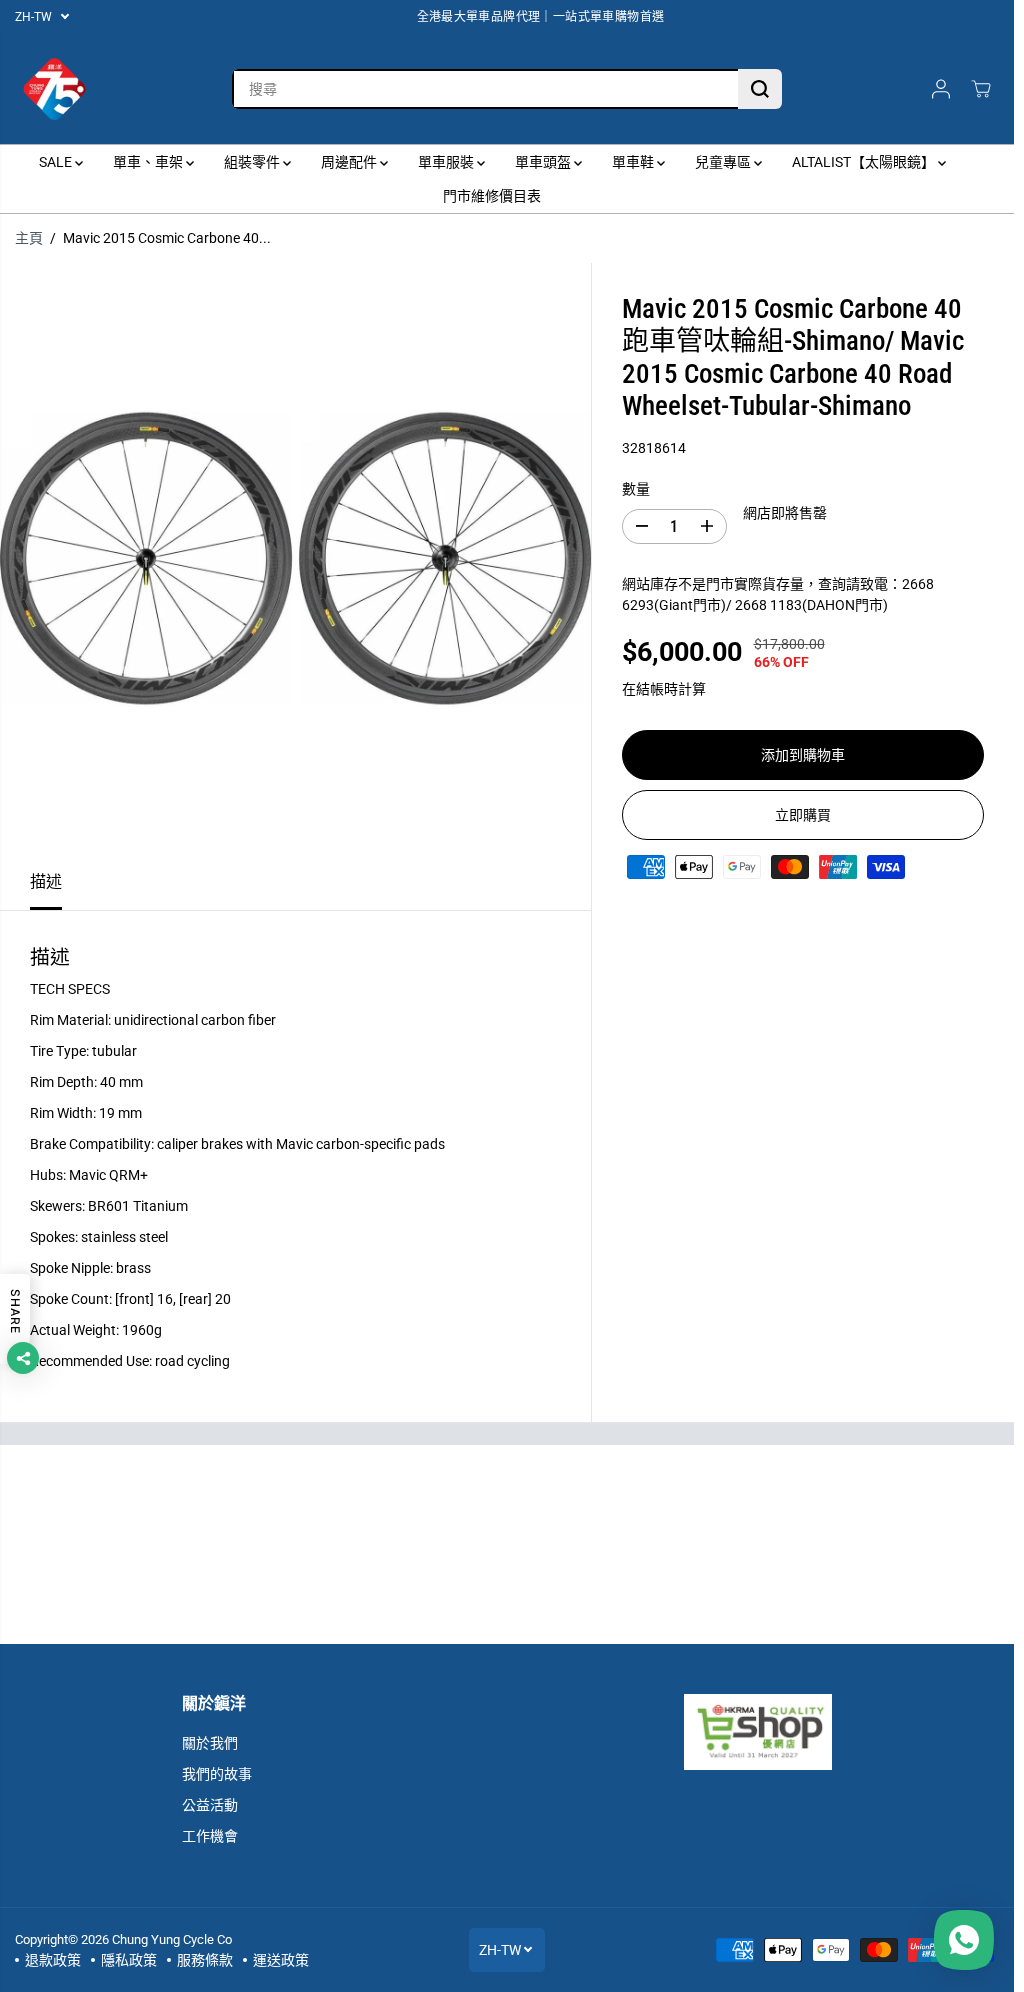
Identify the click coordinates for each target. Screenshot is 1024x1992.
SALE (57, 162)
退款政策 (53, 1960)
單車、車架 (149, 162)
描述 (46, 881)
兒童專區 (724, 162)
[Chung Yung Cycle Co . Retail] (55, 89)
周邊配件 (350, 162)
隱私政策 (129, 1960)
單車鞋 (634, 162)
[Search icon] (760, 89)
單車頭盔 (544, 162)
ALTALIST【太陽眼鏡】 (865, 162)
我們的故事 (217, 1774)
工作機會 (210, 1836)
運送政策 (281, 1960)
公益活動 (210, 1805)
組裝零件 (253, 162)
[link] (757, 1732)
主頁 (29, 238)
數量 (636, 489)
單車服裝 (447, 162)
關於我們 (210, 1743)
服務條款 (205, 1960)
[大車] (981, 89)
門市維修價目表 (492, 196)
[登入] (941, 89)
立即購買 (803, 815)
